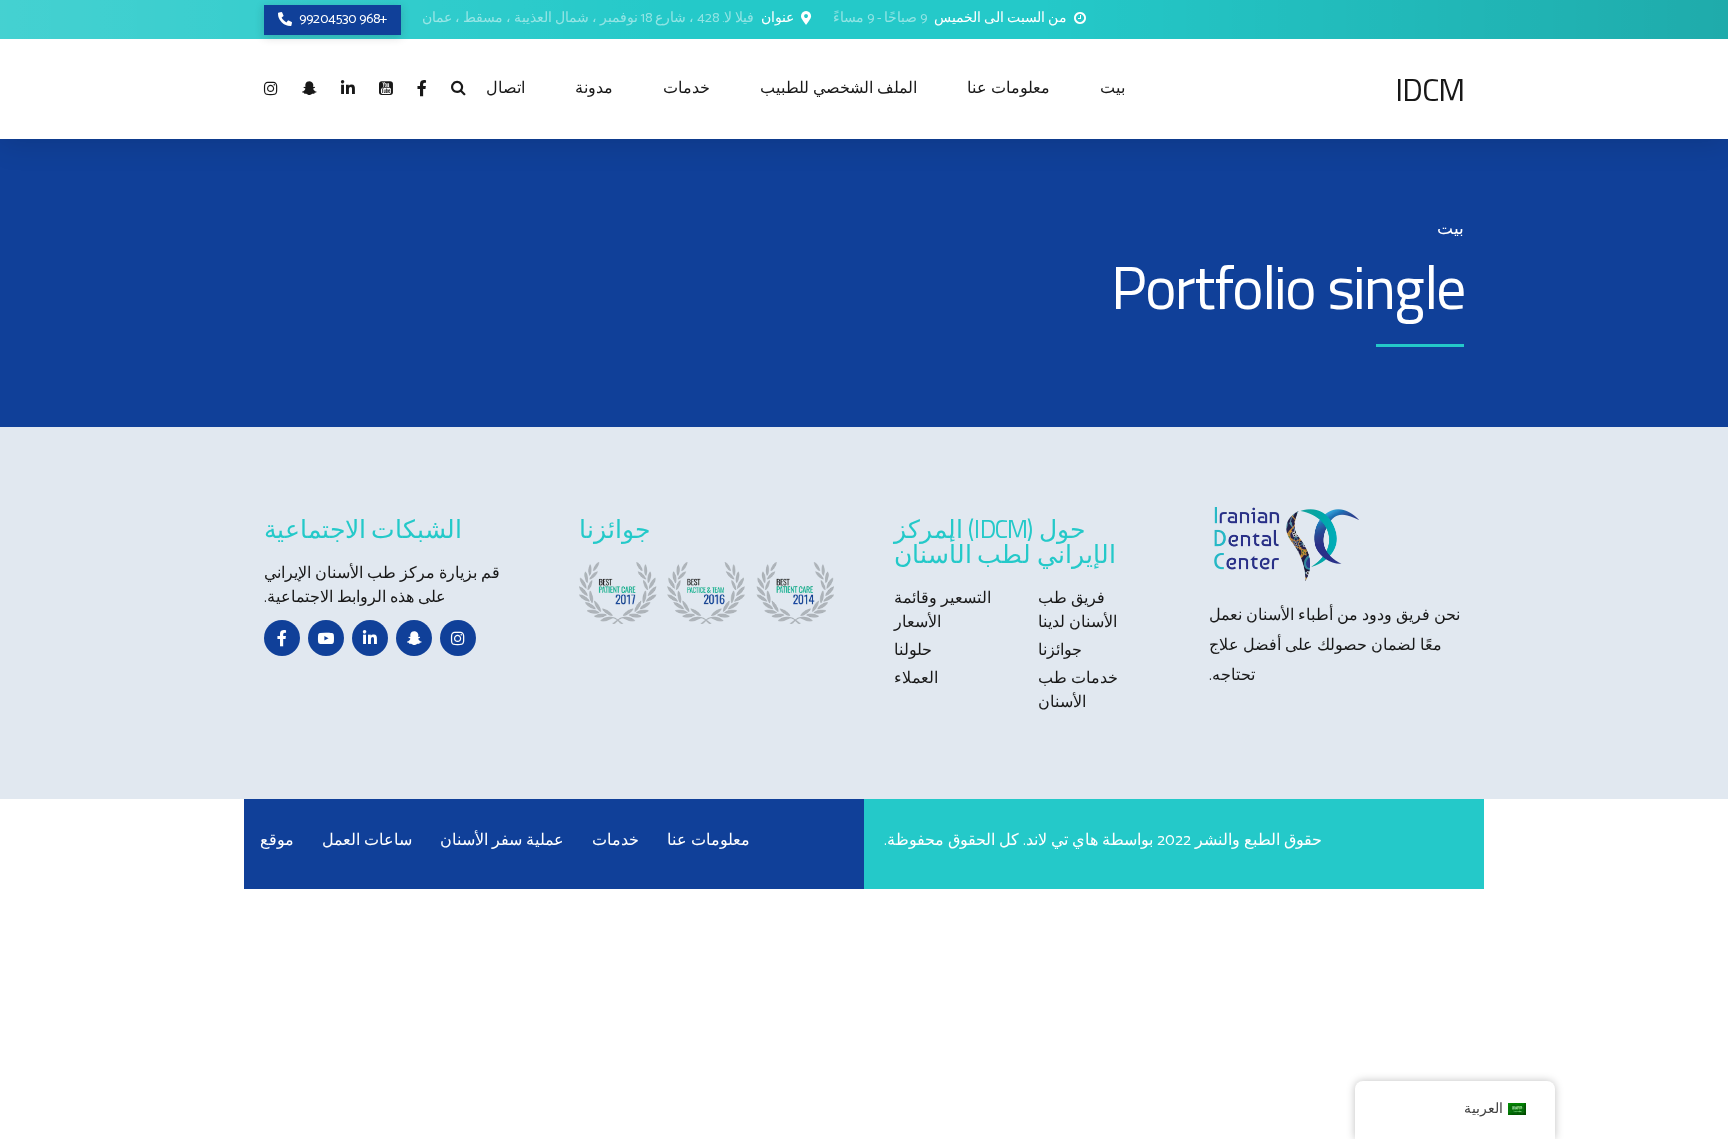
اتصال (505, 88)
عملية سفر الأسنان (502, 840)
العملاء (916, 678)
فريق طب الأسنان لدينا (1077, 610)
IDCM (1429, 89)
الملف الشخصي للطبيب (838, 88)
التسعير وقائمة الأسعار (942, 610)
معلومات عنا (1008, 88)
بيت (1112, 88)
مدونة (594, 88)
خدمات (686, 88)
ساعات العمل (367, 840)
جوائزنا (1060, 650)
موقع (277, 840)
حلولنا (913, 650)
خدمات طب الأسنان (1078, 690)
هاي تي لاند (1062, 840)
